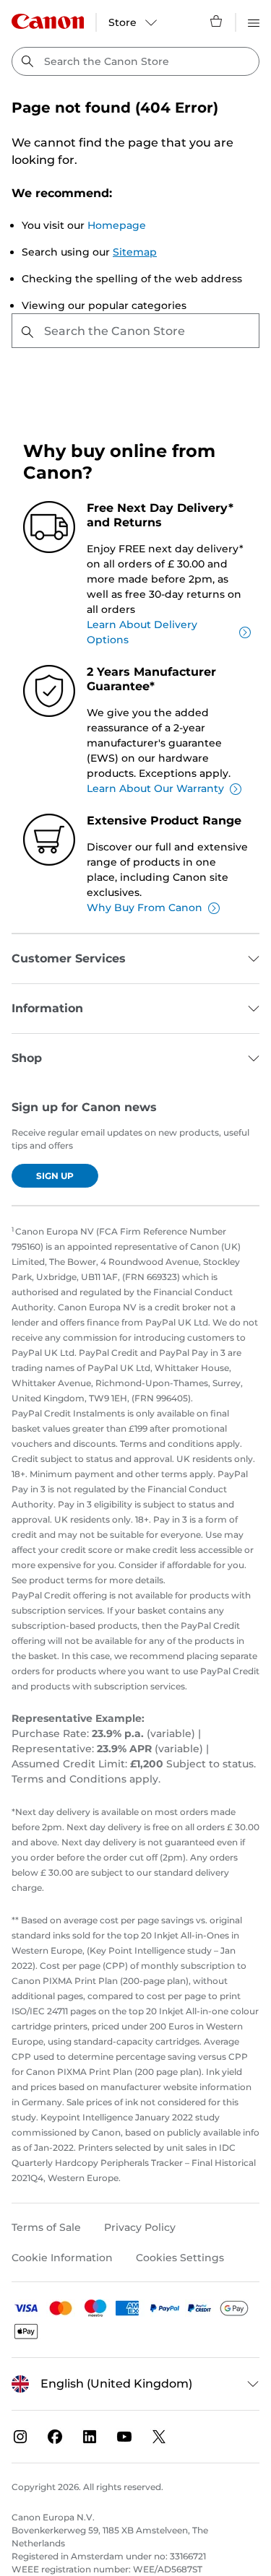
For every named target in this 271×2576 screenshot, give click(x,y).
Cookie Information (62, 2258)
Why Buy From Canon (145, 908)
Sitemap (135, 252)
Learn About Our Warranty (155, 788)
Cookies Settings (180, 2258)
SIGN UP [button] (55, 1176)
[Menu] (254, 21)
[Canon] (48, 21)
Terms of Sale (46, 2227)
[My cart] (217, 21)
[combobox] (135, 61)
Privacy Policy (140, 2227)
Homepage (117, 225)
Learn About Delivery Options (142, 632)
